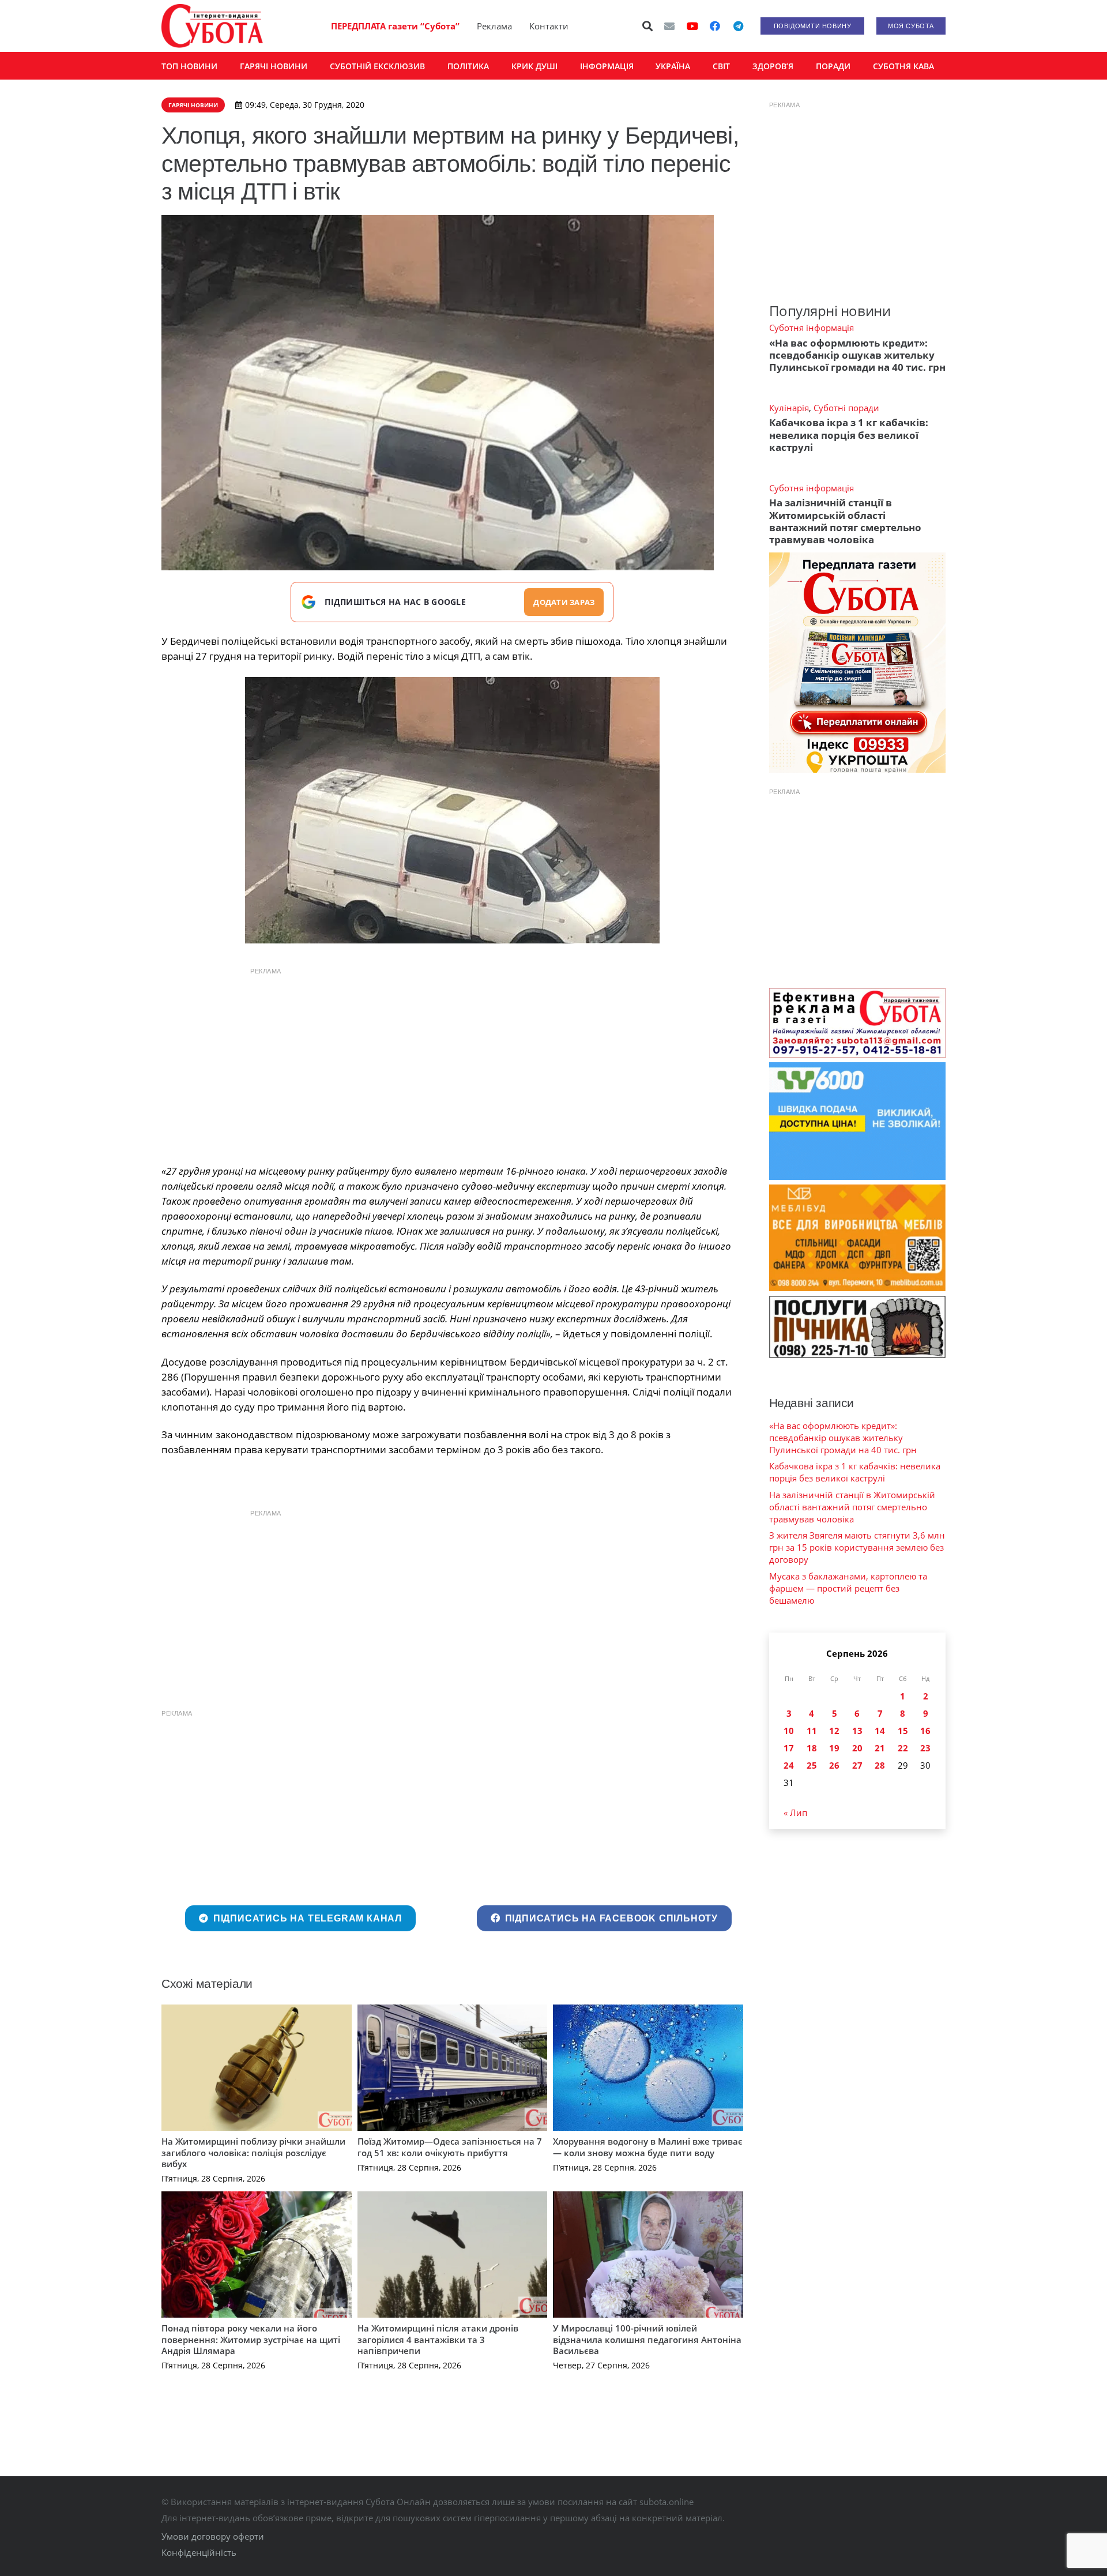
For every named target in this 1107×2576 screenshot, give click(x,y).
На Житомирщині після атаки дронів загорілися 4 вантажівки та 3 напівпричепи (438, 2339)
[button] (648, 26)
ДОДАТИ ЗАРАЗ (564, 602)
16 (925, 1731)
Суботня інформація (812, 328)
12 (834, 1731)
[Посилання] (212, 26)
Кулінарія (789, 408)
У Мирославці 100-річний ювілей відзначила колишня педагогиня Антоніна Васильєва (647, 2339)
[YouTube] (692, 26)
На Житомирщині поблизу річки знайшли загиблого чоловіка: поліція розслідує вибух (253, 2152)
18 (812, 1748)
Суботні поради (846, 408)
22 (903, 1748)
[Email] (669, 26)
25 (812, 1765)
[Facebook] (715, 26)
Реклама (494, 26)
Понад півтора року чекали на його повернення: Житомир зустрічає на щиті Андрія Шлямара (251, 2339)
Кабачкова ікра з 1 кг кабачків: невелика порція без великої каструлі (849, 435)
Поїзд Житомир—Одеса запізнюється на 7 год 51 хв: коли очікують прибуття (450, 2147)
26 (834, 1765)
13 (857, 1731)
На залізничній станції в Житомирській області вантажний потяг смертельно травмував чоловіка (845, 521)
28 (880, 1765)
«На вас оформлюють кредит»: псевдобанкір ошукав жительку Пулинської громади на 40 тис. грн (857, 355)
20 (857, 1748)
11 (812, 1731)
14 (880, 1731)
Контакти (549, 26)
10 (789, 1731)
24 (789, 1765)
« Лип (795, 1812)
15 (903, 1731)
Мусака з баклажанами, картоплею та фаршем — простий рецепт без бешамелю (848, 1588)
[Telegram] (738, 26)
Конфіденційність (199, 2552)
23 (925, 1748)
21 (880, 1748)
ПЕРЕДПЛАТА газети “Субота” (395, 26)
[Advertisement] (452, 1063)
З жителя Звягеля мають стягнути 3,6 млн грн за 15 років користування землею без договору (857, 1547)
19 (834, 1748)
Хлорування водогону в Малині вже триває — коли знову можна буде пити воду (648, 2147)
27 (857, 1765)
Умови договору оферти (213, 2536)
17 (789, 1748)
